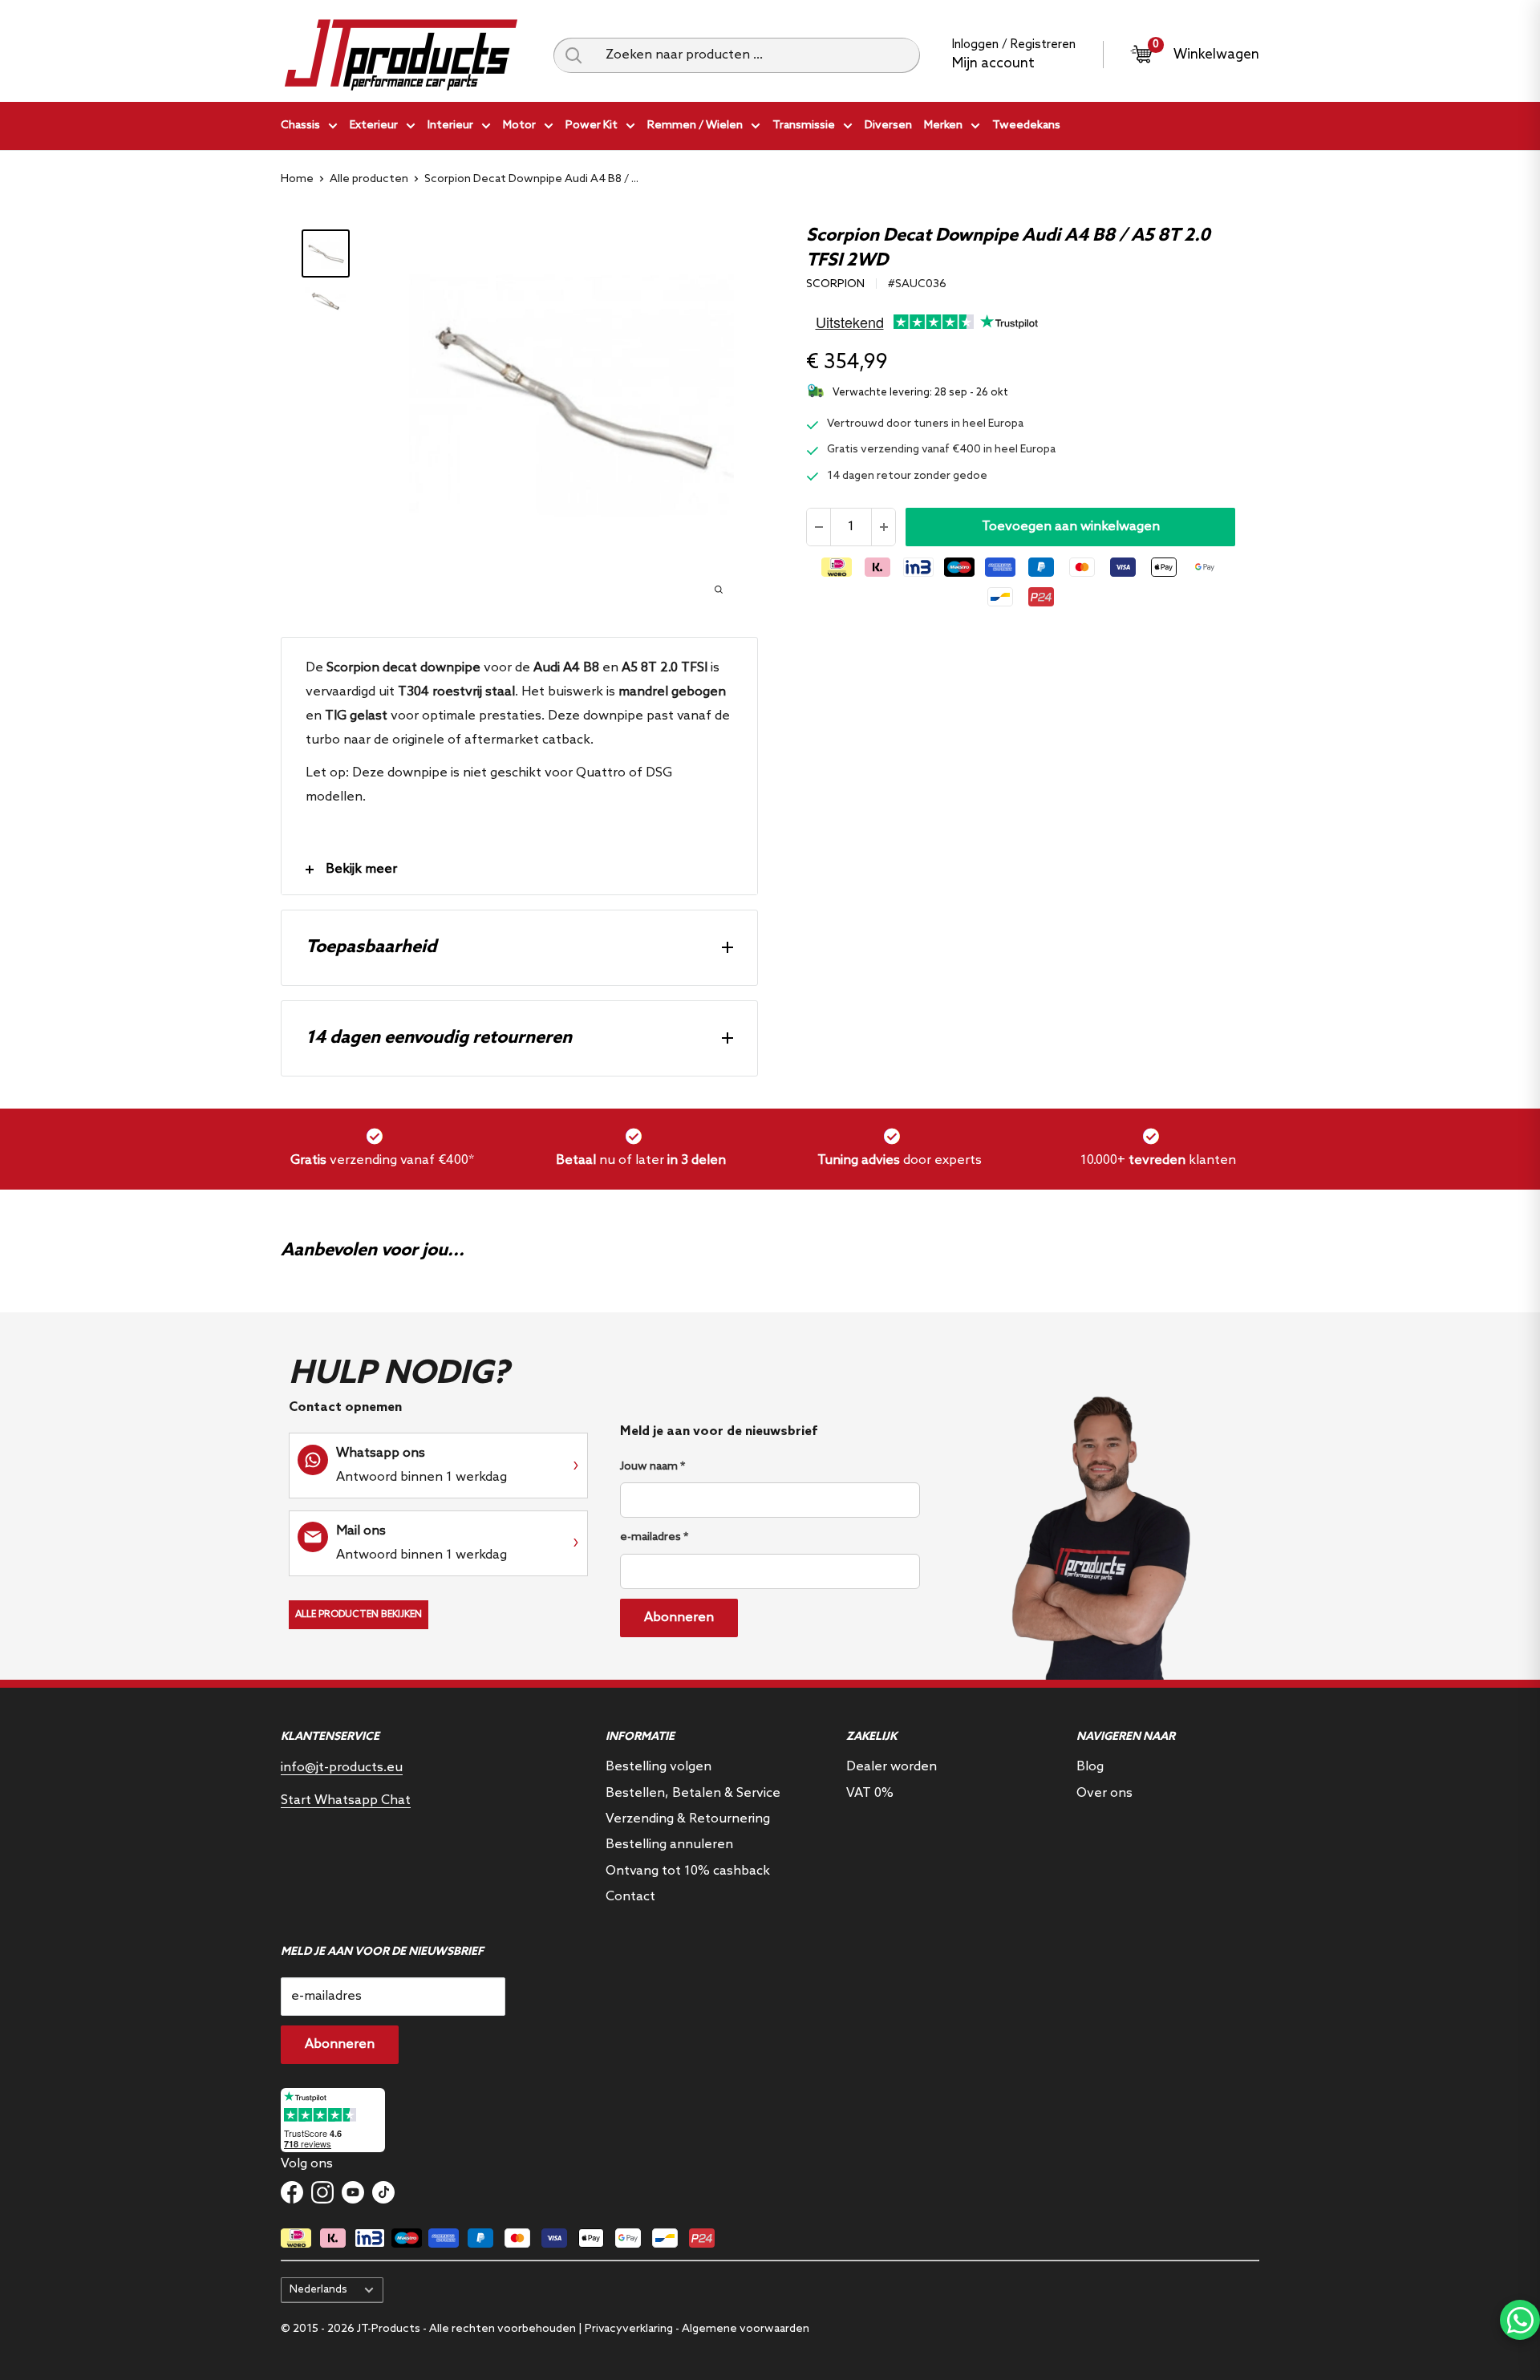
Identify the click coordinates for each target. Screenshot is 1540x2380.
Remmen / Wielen (695, 126)
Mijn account (993, 64)
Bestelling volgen (659, 1767)
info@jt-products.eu (342, 1768)
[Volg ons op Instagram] (322, 2192)
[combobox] (757, 55)
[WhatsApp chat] (1520, 2320)
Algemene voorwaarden (746, 2329)
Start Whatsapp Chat (346, 1800)
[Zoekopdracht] (573, 55)
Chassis (300, 126)
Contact (630, 1897)
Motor (519, 126)
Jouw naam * (652, 1467)
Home (297, 179)
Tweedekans (1026, 126)
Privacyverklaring (629, 2329)
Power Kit (592, 126)
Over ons (1104, 1793)
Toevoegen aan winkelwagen (1071, 527)
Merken (943, 126)
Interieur (450, 126)
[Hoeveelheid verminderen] (819, 527)
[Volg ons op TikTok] (383, 2192)
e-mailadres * (654, 1537)
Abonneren (679, 1618)
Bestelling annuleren (669, 1845)
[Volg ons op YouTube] (353, 2192)
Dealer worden (892, 1767)
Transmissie (804, 126)
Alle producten (369, 179)
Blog (1090, 1767)
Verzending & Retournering (688, 1819)
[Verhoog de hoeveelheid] (883, 527)
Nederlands (318, 2289)
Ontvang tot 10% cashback (688, 1871)
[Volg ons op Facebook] (292, 2192)
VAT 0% (870, 1793)
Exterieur (374, 126)
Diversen (888, 126)
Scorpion (835, 284)
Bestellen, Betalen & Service (693, 1793)
